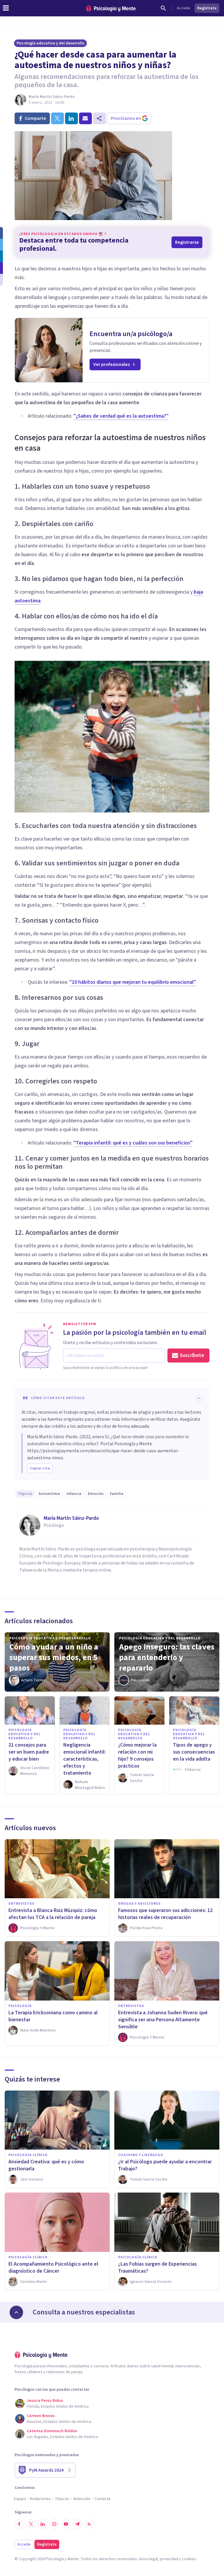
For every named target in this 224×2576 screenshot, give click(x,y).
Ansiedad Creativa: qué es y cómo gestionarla (46, 2165)
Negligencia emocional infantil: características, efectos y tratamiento (85, 1759)
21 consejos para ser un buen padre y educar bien (29, 1752)
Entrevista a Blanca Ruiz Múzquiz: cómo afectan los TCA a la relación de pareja (53, 1914)
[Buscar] (163, 8)
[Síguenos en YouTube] (66, 2524)
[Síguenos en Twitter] (31, 2524)
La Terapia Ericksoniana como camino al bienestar (53, 2016)
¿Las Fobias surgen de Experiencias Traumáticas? (157, 2268)
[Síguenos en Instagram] (54, 2524)
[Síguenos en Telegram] (78, 2524)
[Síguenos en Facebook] (19, 2524)
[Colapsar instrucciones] (199, 1398)
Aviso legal (148, 2559)
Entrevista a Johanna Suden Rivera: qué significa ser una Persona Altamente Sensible (163, 2020)
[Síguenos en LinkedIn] (43, 2524)
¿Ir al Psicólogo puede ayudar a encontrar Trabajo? (165, 2165)
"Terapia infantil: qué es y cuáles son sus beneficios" (133, 1143)
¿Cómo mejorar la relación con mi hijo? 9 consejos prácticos (137, 1755)
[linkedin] (71, 118)
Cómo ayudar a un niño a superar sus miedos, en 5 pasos (54, 1657)
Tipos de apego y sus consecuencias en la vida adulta (194, 1752)
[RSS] (89, 2524)
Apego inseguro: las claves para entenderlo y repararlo (167, 1657)
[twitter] (57, 118)
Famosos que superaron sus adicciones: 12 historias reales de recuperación (165, 1914)
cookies (189, 2559)
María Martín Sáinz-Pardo (52, 97)
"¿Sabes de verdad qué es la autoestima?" (121, 416)
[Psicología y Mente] (111, 8)
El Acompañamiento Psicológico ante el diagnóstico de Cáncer (53, 2268)
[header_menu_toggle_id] (6, 8)
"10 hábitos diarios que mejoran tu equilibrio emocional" (133, 982)
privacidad (169, 2559)
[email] (85, 118)
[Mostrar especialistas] (16, 2312)
